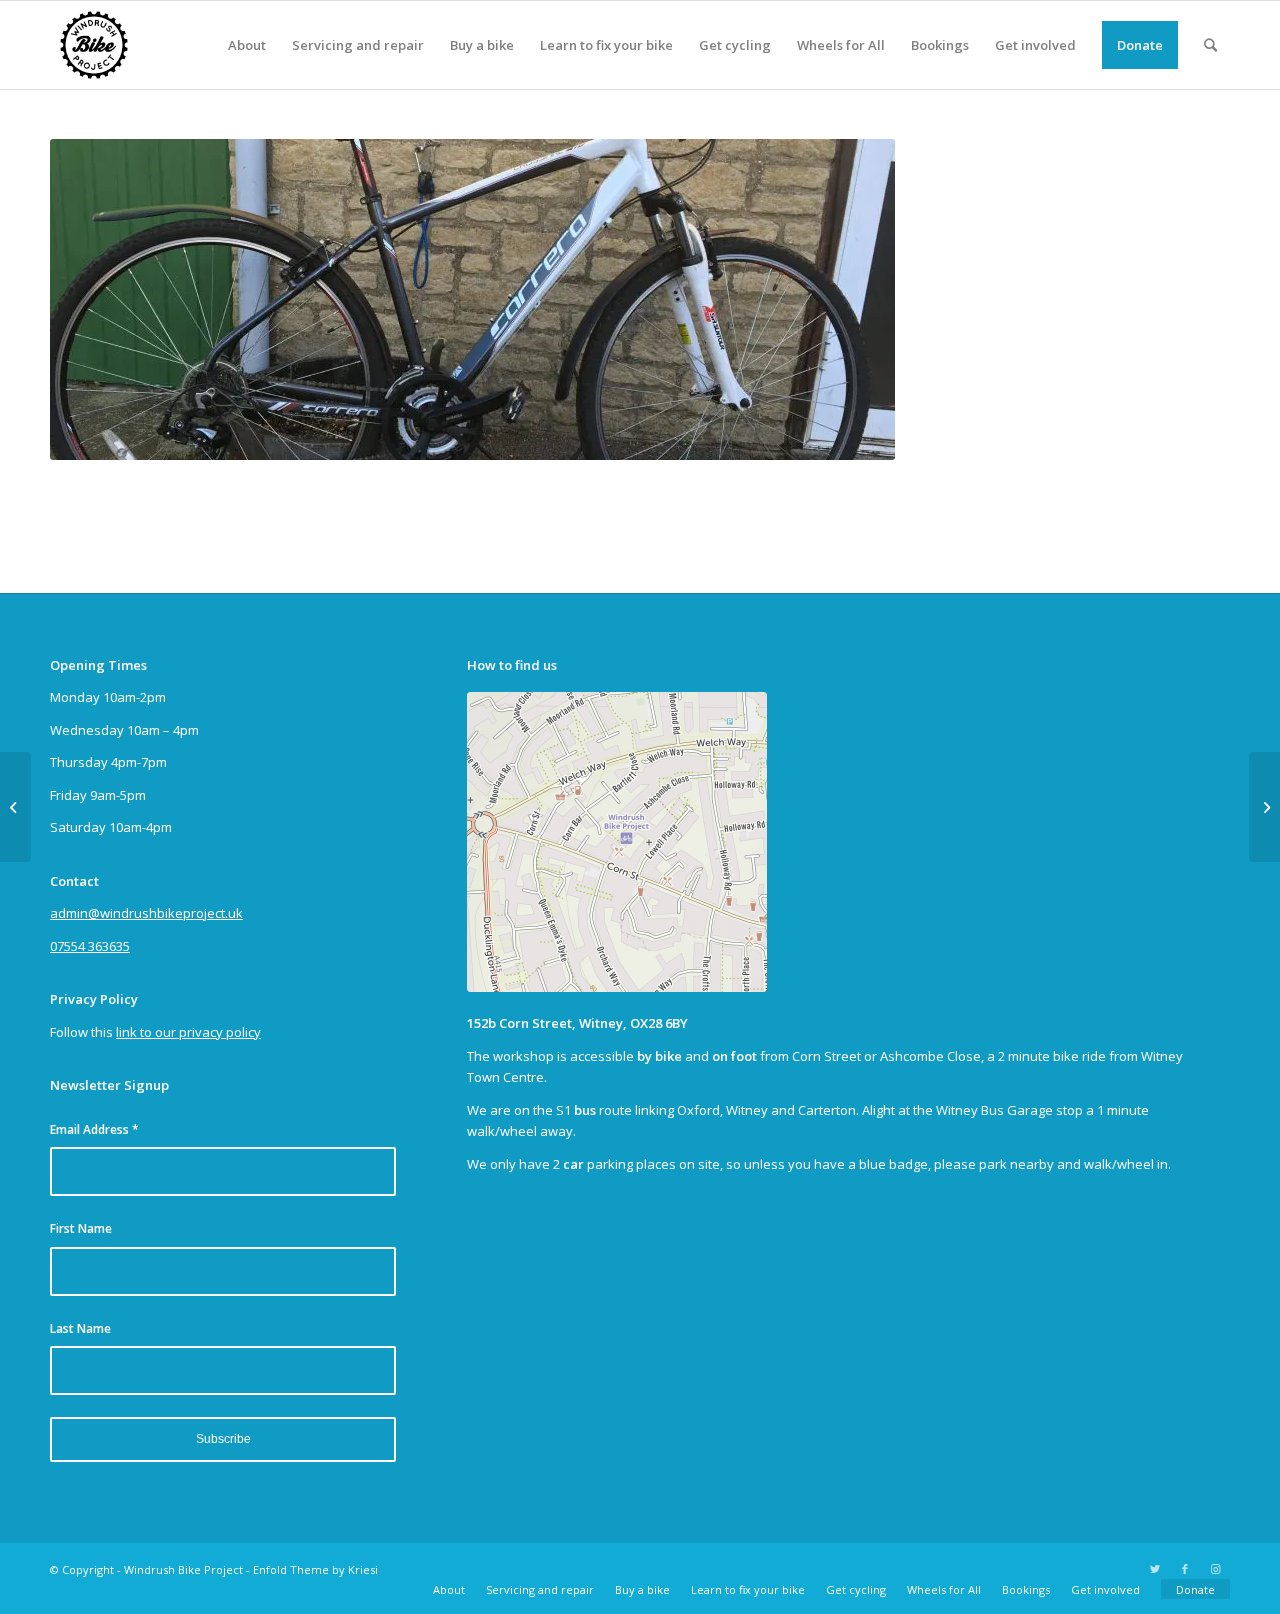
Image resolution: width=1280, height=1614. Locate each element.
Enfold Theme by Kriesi (315, 1569)
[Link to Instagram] (1215, 1569)
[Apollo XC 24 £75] (1264, 807)
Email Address (94, 1129)
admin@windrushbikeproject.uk (146, 913)
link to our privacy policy (188, 1032)
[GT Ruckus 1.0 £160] (15, 807)
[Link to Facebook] (1185, 1569)
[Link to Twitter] (1155, 1569)
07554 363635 (90, 946)
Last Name (80, 1328)
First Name (81, 1228)
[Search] (1210, 45)
